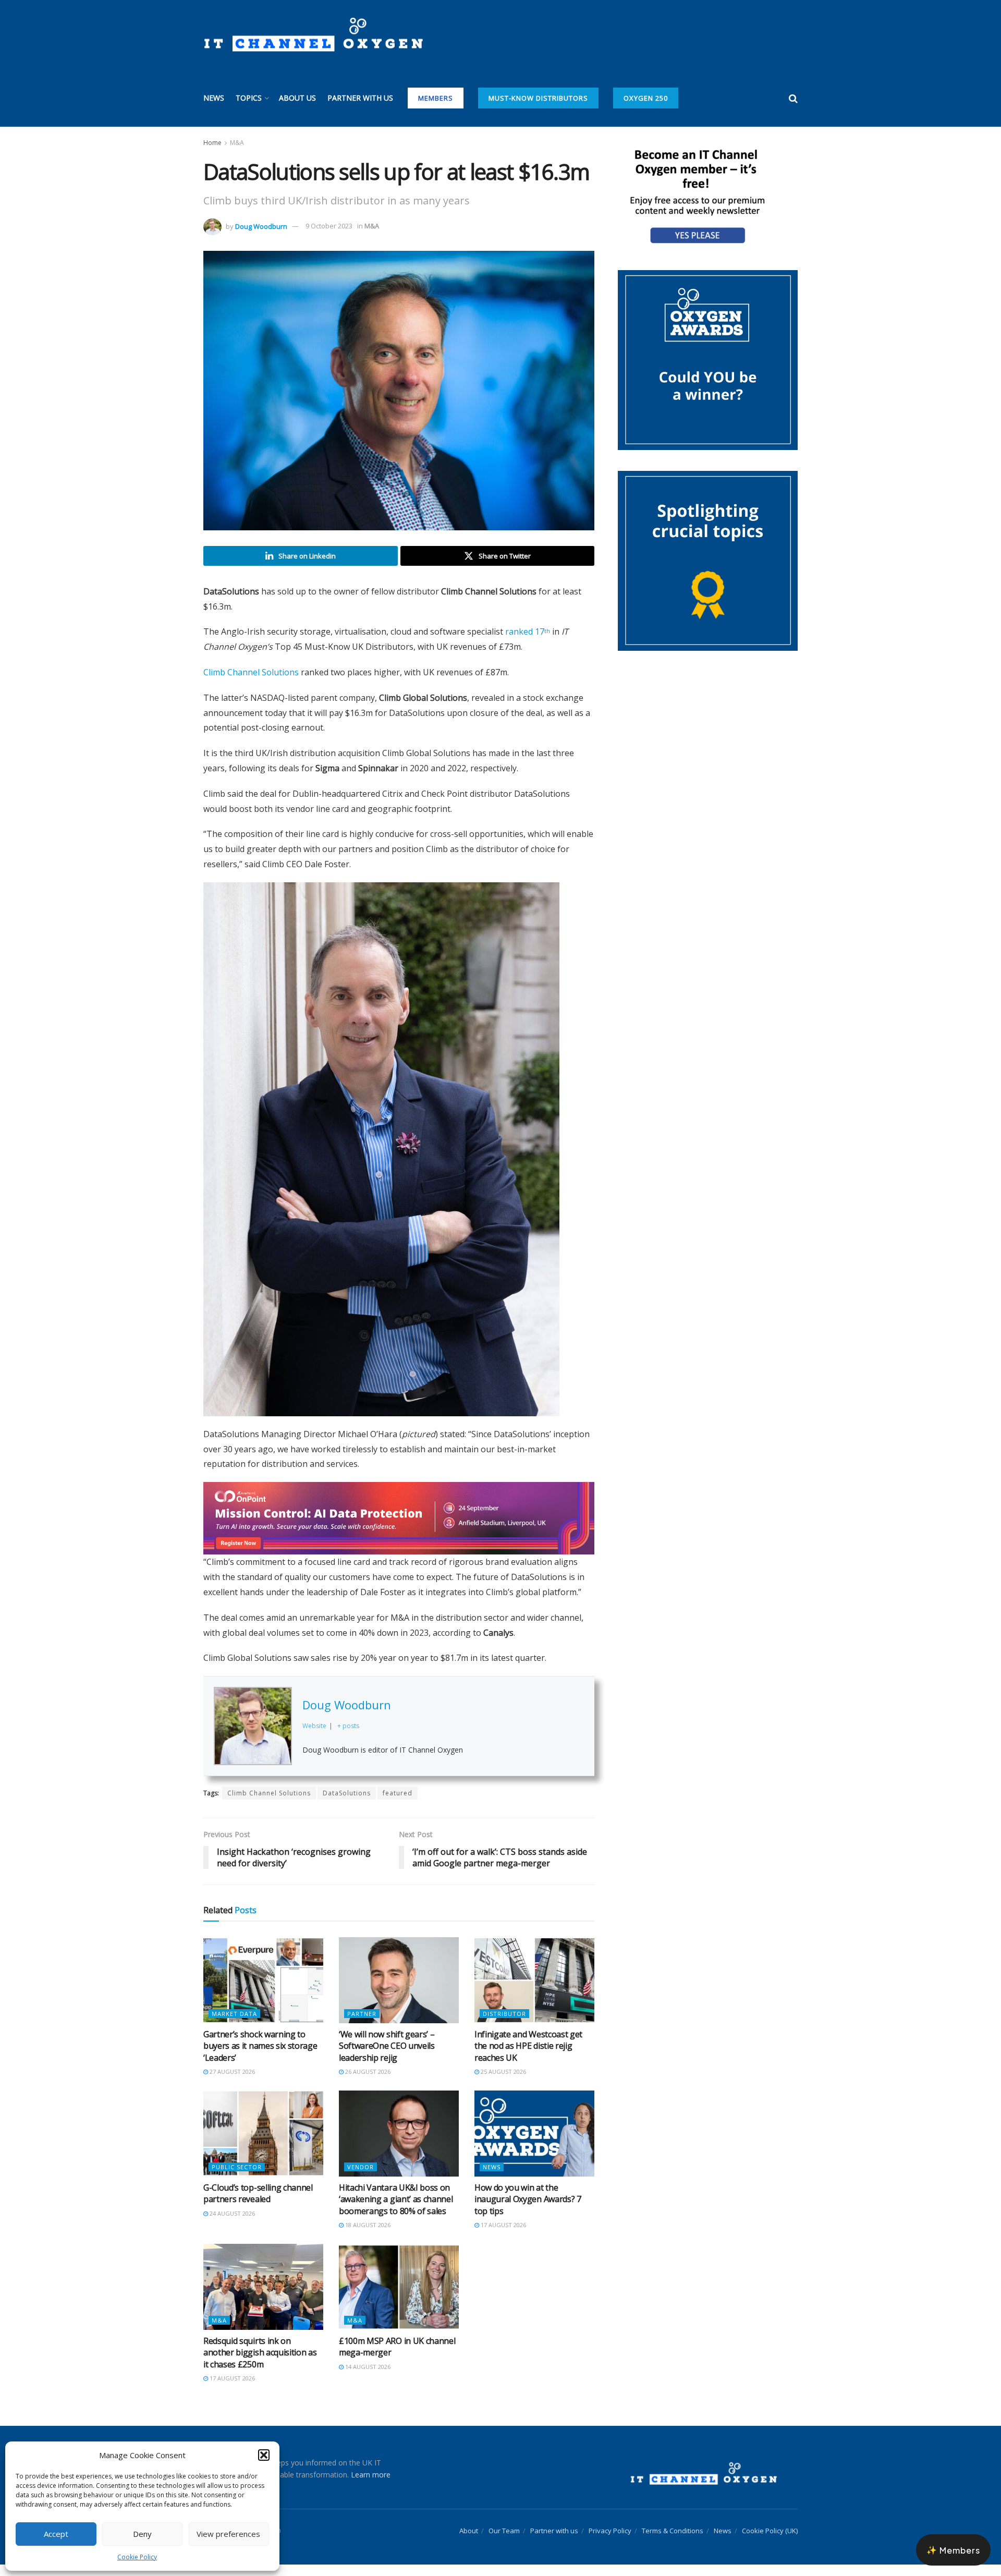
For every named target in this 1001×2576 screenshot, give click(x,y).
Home (212, 143)
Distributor (504, 2025)
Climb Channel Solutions (251, 672)
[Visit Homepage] (313, 35)
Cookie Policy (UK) (770, 2542)
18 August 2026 (367, 2236)
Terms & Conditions (673, 2542)
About (469, 2542)
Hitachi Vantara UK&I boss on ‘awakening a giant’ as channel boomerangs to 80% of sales (396, 2211)
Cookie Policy (137, 2557)
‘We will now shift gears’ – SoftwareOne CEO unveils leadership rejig (387, 2057)
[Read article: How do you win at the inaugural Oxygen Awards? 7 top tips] (534, 2145)
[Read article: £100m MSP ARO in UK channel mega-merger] (399, 2298)
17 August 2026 (503, 2236)
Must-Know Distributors (538, 98)
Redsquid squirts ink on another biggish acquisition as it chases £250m (260, 2364)
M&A (237, 143)
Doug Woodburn (261, 226)
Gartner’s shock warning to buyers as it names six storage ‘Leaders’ (260, 2057)
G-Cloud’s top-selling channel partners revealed (258, 2205)
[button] (264, 2455)
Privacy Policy (610, 2542)
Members (436, 98)
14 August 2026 (367, 2378)
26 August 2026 (367, 2083)
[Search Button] (793, 98)
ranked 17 (528, 631)
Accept (56, 2534)
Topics (249, 98)
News (214, 98)
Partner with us (360, 98)
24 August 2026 (231, 2225)
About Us (297, 98)
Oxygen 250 (646, 98)
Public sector (237, 2178)
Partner (362, 2025)
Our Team (504, 2542)
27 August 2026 (231, 2083)
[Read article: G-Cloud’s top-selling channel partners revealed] (263, 2145)
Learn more (371, 2486)
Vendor (361, 2178)
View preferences (228, 2534)
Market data (234, 2025)
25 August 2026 (503, 2083)
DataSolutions (347, 1805)
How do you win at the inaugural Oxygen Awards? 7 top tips (528, 2211)
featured (398, 1805)
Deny (142, 2534)
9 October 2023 (329, 226)
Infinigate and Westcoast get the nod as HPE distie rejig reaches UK (528, 2057)
